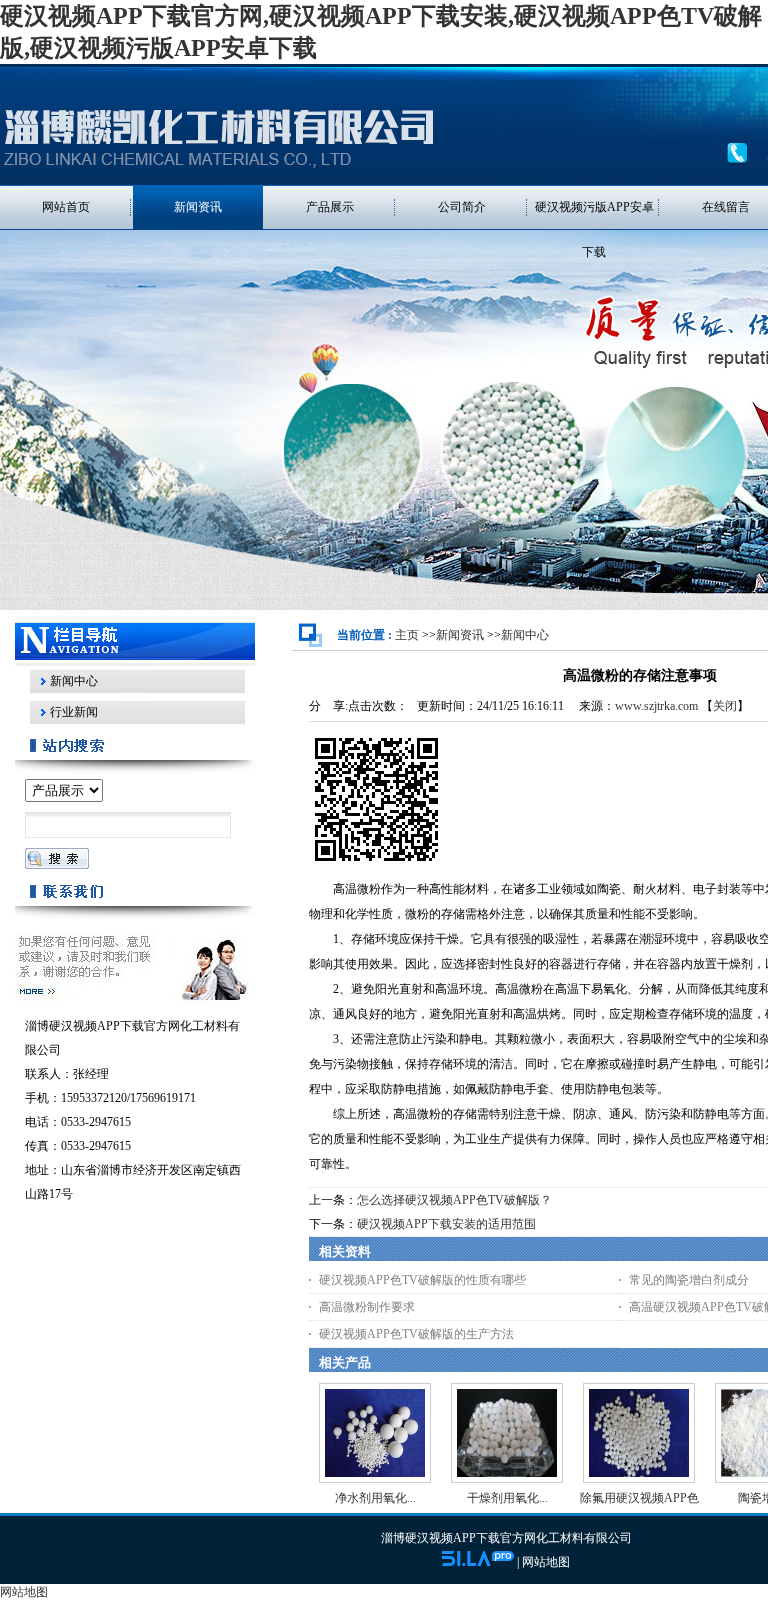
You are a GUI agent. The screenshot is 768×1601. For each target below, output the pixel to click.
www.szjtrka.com (656, 706)
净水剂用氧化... (375, 1498)
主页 (407, 635)
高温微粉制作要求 (367, 1307)
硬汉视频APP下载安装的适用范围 (446, 1224)
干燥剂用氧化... (507, 1498)
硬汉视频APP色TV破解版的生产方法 (416, 1334)
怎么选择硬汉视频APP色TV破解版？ (454, 1200)
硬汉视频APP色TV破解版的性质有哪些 (422, 1280)
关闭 (725, 706)
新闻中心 (525, 635)
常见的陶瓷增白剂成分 (689, 1280)
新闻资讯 (460, 635)
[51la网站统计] (478, 1562)
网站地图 (546, 1562)
